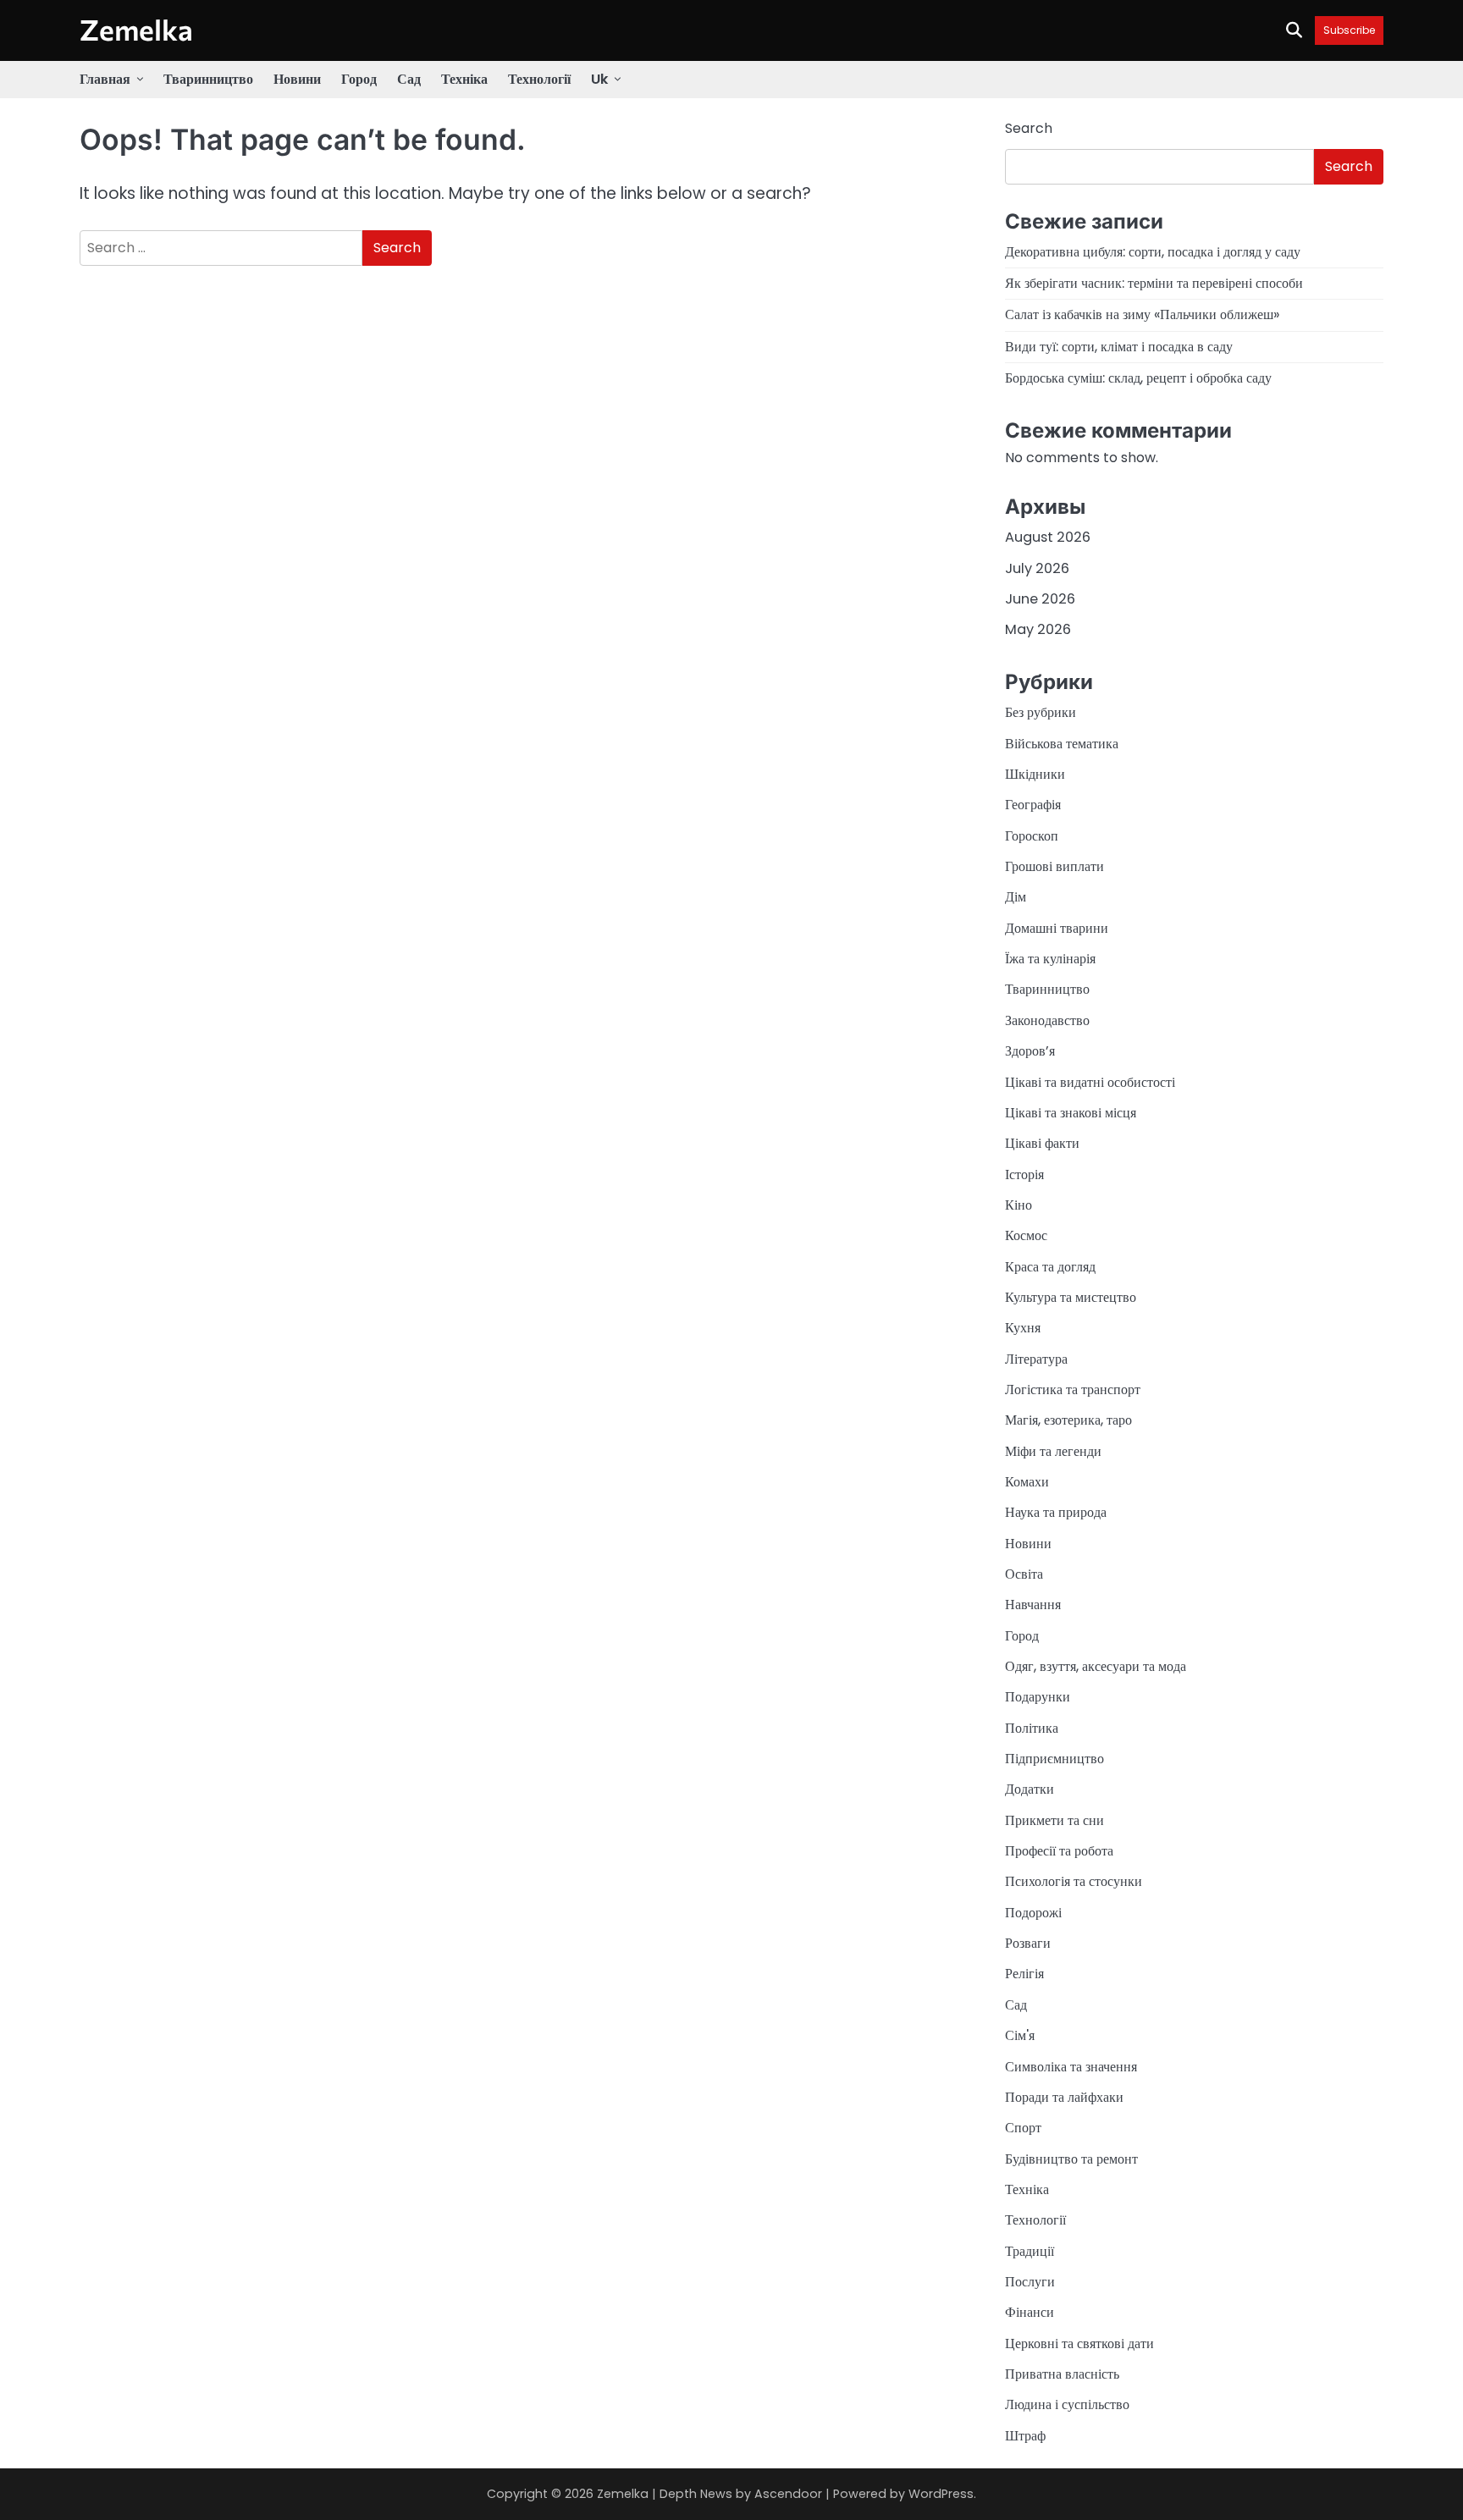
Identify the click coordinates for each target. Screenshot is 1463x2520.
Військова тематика (1062, 744)
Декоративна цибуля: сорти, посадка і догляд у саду (1153, 252)
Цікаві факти (1042, 1143)
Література (1036, 1359)
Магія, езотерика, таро (1068, 1420)
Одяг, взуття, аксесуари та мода (1096, 1666)
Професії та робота (1059, 1851)
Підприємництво (1054, 1759)
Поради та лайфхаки (1064, 2097)
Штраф (1025, 2436)
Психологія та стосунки (1074, 1881)
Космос (1026, 1235)
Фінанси (1030, 2312)
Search (1029, 128)
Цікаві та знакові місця (1071, 1113)
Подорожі (1033, 1913)
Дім (1016, 897)
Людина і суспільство (1067, 2404)
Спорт (1023, 2128)
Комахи (1027, 1482)
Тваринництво (208, 79)
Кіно (1019, 1205)
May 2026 (1038, 629)
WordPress (941, 2494)
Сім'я (1020, 2035)
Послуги (1030, 2282)
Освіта (1024, 1574)
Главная (105, 79)
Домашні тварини (1057, 928)
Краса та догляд (1050, 1267)
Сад (409, 79)
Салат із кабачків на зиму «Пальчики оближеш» (1142, 314)
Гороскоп (1032, 836)
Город (359, 79)
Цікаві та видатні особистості (1090, 1082)
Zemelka (136, 29)
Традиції (1030, 2251)
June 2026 (1040, 599)
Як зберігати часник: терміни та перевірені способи (1154, 283)
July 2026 (1037, 568)
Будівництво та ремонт (1071, 2159)
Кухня (1023, 1328)
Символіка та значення (1071, 2067)
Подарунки (1038, 1697)
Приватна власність (1062, 2374)
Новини (297, 79)
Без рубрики (1041, 712)
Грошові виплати (1054, 866)
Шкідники (1035, 774)
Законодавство (1047, 1020)
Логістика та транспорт (1073, 1390)
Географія (1033, 805)
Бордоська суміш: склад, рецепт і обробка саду (1138, 378)
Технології (539, 79)
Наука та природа (1056, 1512)
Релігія (1024, 1974)
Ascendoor (788, 2494)
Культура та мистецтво (1071, 1297)
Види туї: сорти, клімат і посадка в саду (1119, 347)
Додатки (1030, 1789)
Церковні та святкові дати (1079, 2344)
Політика (1032, 1728)
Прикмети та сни (1054, 1820)
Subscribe (1349, 30)
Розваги (1028, 1943)
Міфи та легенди (1053, 1451)
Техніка (464, 79)
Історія (1024, 1175)
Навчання (1033, 1605)
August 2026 (1048, 537)
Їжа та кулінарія (1050, 959)
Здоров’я (1030, 1051)
